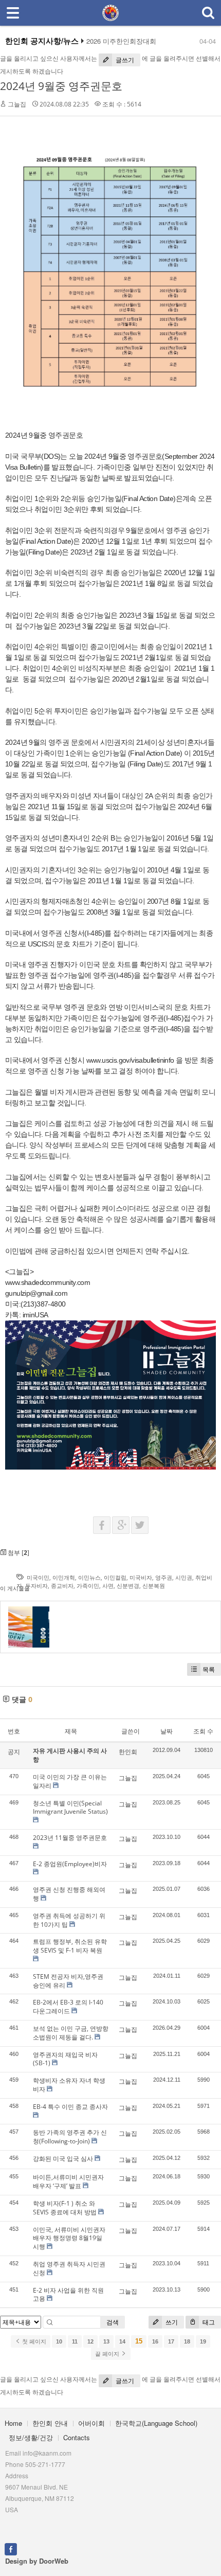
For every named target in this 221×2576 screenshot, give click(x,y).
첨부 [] (18, 1553)
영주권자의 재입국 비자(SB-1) (65, 2059)
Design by (37, 2561)
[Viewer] (172, 1059)
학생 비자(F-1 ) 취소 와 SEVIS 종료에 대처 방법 (65, 2208)
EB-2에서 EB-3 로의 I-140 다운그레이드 (68, 2007)
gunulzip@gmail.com (36, 1293)
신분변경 (128, 1586)
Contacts (77, 2437)
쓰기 (171, 2322)
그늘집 (17, 104)
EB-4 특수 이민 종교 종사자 (70, 2107)
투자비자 (36, 1586)
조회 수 (203, 1731)
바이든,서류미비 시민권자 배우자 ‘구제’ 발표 (68, 2181)
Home (13, 2423)
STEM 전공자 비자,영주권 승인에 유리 (68, 1981)
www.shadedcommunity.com (48, 1282)
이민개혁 (64, 1577)
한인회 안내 (50, 2423)
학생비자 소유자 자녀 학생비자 (69, 2085)
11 (75, 2341)
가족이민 (88, 1586)
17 (171, 2341)
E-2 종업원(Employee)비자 (70, 1864)
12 (90, 2341)
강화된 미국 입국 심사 (63, 2159)
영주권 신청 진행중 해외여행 (69, 1894)
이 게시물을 (15, 1588)
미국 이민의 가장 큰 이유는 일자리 (70, 1781)
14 (122, 2341)
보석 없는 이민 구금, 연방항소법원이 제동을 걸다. (71, 2033)
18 (187, 2341)
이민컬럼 (115, 1577)
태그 (208, 2322)
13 (106, 2341)
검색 (113, 2322)
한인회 (128, 1752)
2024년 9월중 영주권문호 (61, 86)
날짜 (167, 1731)
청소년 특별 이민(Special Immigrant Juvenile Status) (70, 1808)
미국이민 (38, 1577)
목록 (209, 1669)
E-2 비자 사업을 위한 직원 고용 (68, 2295)
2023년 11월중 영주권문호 (70, 1838)
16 (155, 2341)
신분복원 (154, 1586)
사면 (108, 1586)
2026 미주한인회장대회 (121, 41)
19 (203, 2341)
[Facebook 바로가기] (11, 2548)
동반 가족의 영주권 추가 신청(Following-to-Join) (70, 2137)
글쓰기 (124, 60)
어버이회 (91, 2423)
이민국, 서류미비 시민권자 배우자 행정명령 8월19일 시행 (69, 2238)
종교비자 (62, 1586)
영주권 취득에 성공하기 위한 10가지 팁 (69, 1920)
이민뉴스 (89, 1577)
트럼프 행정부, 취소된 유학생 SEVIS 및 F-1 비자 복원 (70, 1946)
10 (59, 2341)
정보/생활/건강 (31, 2437)
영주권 (164, 1577)
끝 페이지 (108, 2354)
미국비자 (141, 1577)
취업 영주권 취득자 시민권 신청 (69, 2268)
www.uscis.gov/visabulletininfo (130, 1060)
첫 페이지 (33, 2341)
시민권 (184, 1577)
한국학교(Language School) (156, 2423)
